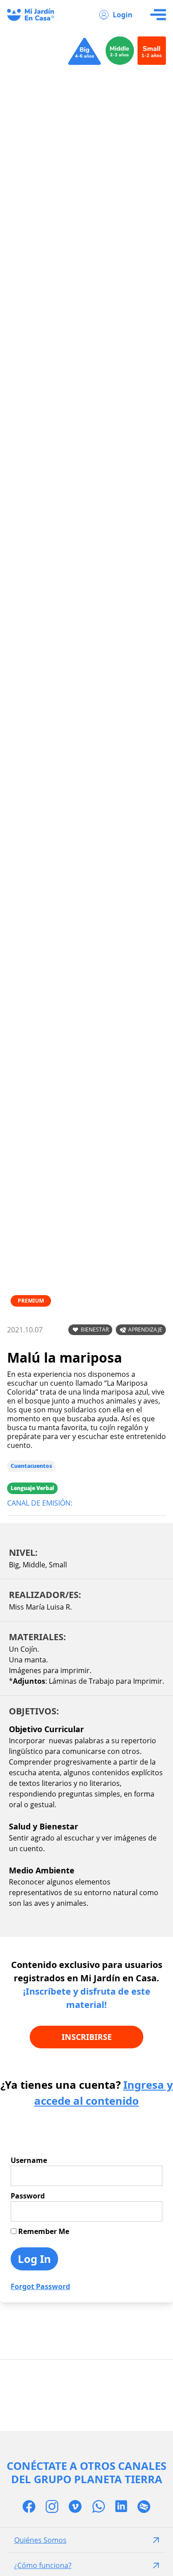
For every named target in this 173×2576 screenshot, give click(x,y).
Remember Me (43, 2231)
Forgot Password (40, 2286)
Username (29, 2160)
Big (14, 1565)
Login (123, 15)
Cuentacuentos (31, 1466)
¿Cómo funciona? (43, 2565)
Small (58, 1565)
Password (28, 2196)
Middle (34, 1565)
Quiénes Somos (40, 2540)
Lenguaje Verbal (32, 1488)
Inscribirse (87, 2037)
